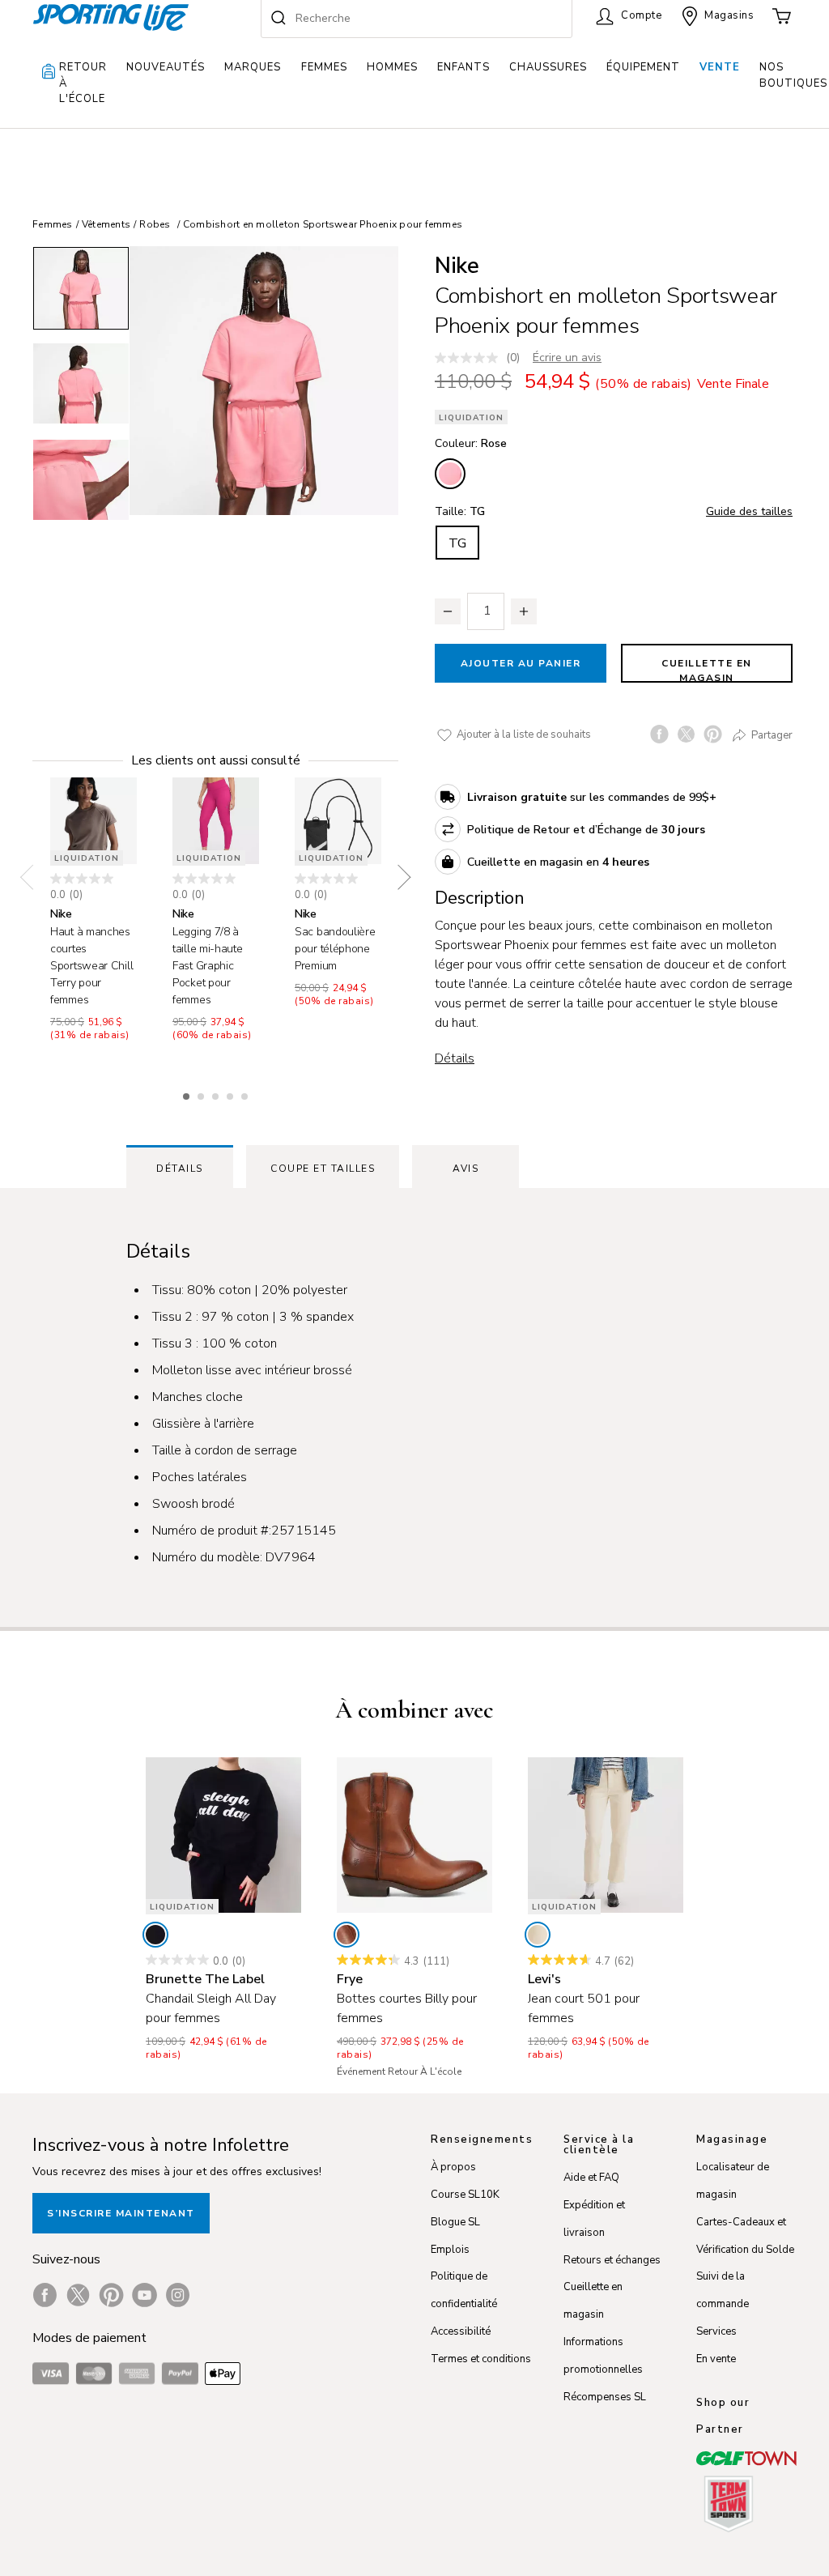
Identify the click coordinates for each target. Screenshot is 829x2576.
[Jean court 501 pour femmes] (606, 1835)
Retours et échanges (612, 2260)
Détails (455, 1058)
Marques (253, 67)
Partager (771, 735)
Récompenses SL (605, 2397)
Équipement (643, 67)
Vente (720, 67)
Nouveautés (166, 67)
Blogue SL (455, 2222)
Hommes (392, 67)
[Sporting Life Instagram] (178, 2295)
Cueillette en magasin (707, 670)
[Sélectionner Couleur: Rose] (450, 474)
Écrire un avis (567, 358)
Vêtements (106, 224)
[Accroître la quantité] (524, 611)
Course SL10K (465, 2195)
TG (457, 543)
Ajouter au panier (521, 663)
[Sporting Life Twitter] (78, 2295)
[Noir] (155, 1935)
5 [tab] (246, 1094)
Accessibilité (461, 2331)
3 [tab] (217, 1094)
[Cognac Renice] (346, 1935)
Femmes (324, 67)
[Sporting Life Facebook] (45, 2295)
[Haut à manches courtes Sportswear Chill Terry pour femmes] (94, 821)
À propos (453, 2167)
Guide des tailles (749, 511)
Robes (155, 224)
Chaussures (548, 67)
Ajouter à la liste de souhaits (523, 734)
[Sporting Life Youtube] (145, 2295)
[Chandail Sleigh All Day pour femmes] (223, 1835)
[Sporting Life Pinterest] (111, 2295)
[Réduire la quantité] (448, 611)
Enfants (463, 67)
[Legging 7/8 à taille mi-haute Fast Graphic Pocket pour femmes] (216, 821)
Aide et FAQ (591, 2178)
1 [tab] (188, 1094)
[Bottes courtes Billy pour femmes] (414, 1835)
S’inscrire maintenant (121, 2213)
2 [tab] (202, 1094)
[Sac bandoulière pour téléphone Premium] (338, 821)
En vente (716, 2359)
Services (716, 2331)
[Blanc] (538, 1935)
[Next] (398, 877)
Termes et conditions (481, 2359)
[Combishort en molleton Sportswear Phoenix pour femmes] (264, 381)
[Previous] (32, 877)
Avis (466, 1169)
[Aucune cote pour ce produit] (470, 358)
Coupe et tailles (323, 1169)
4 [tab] (232, 1094)
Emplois (450, 2250)
